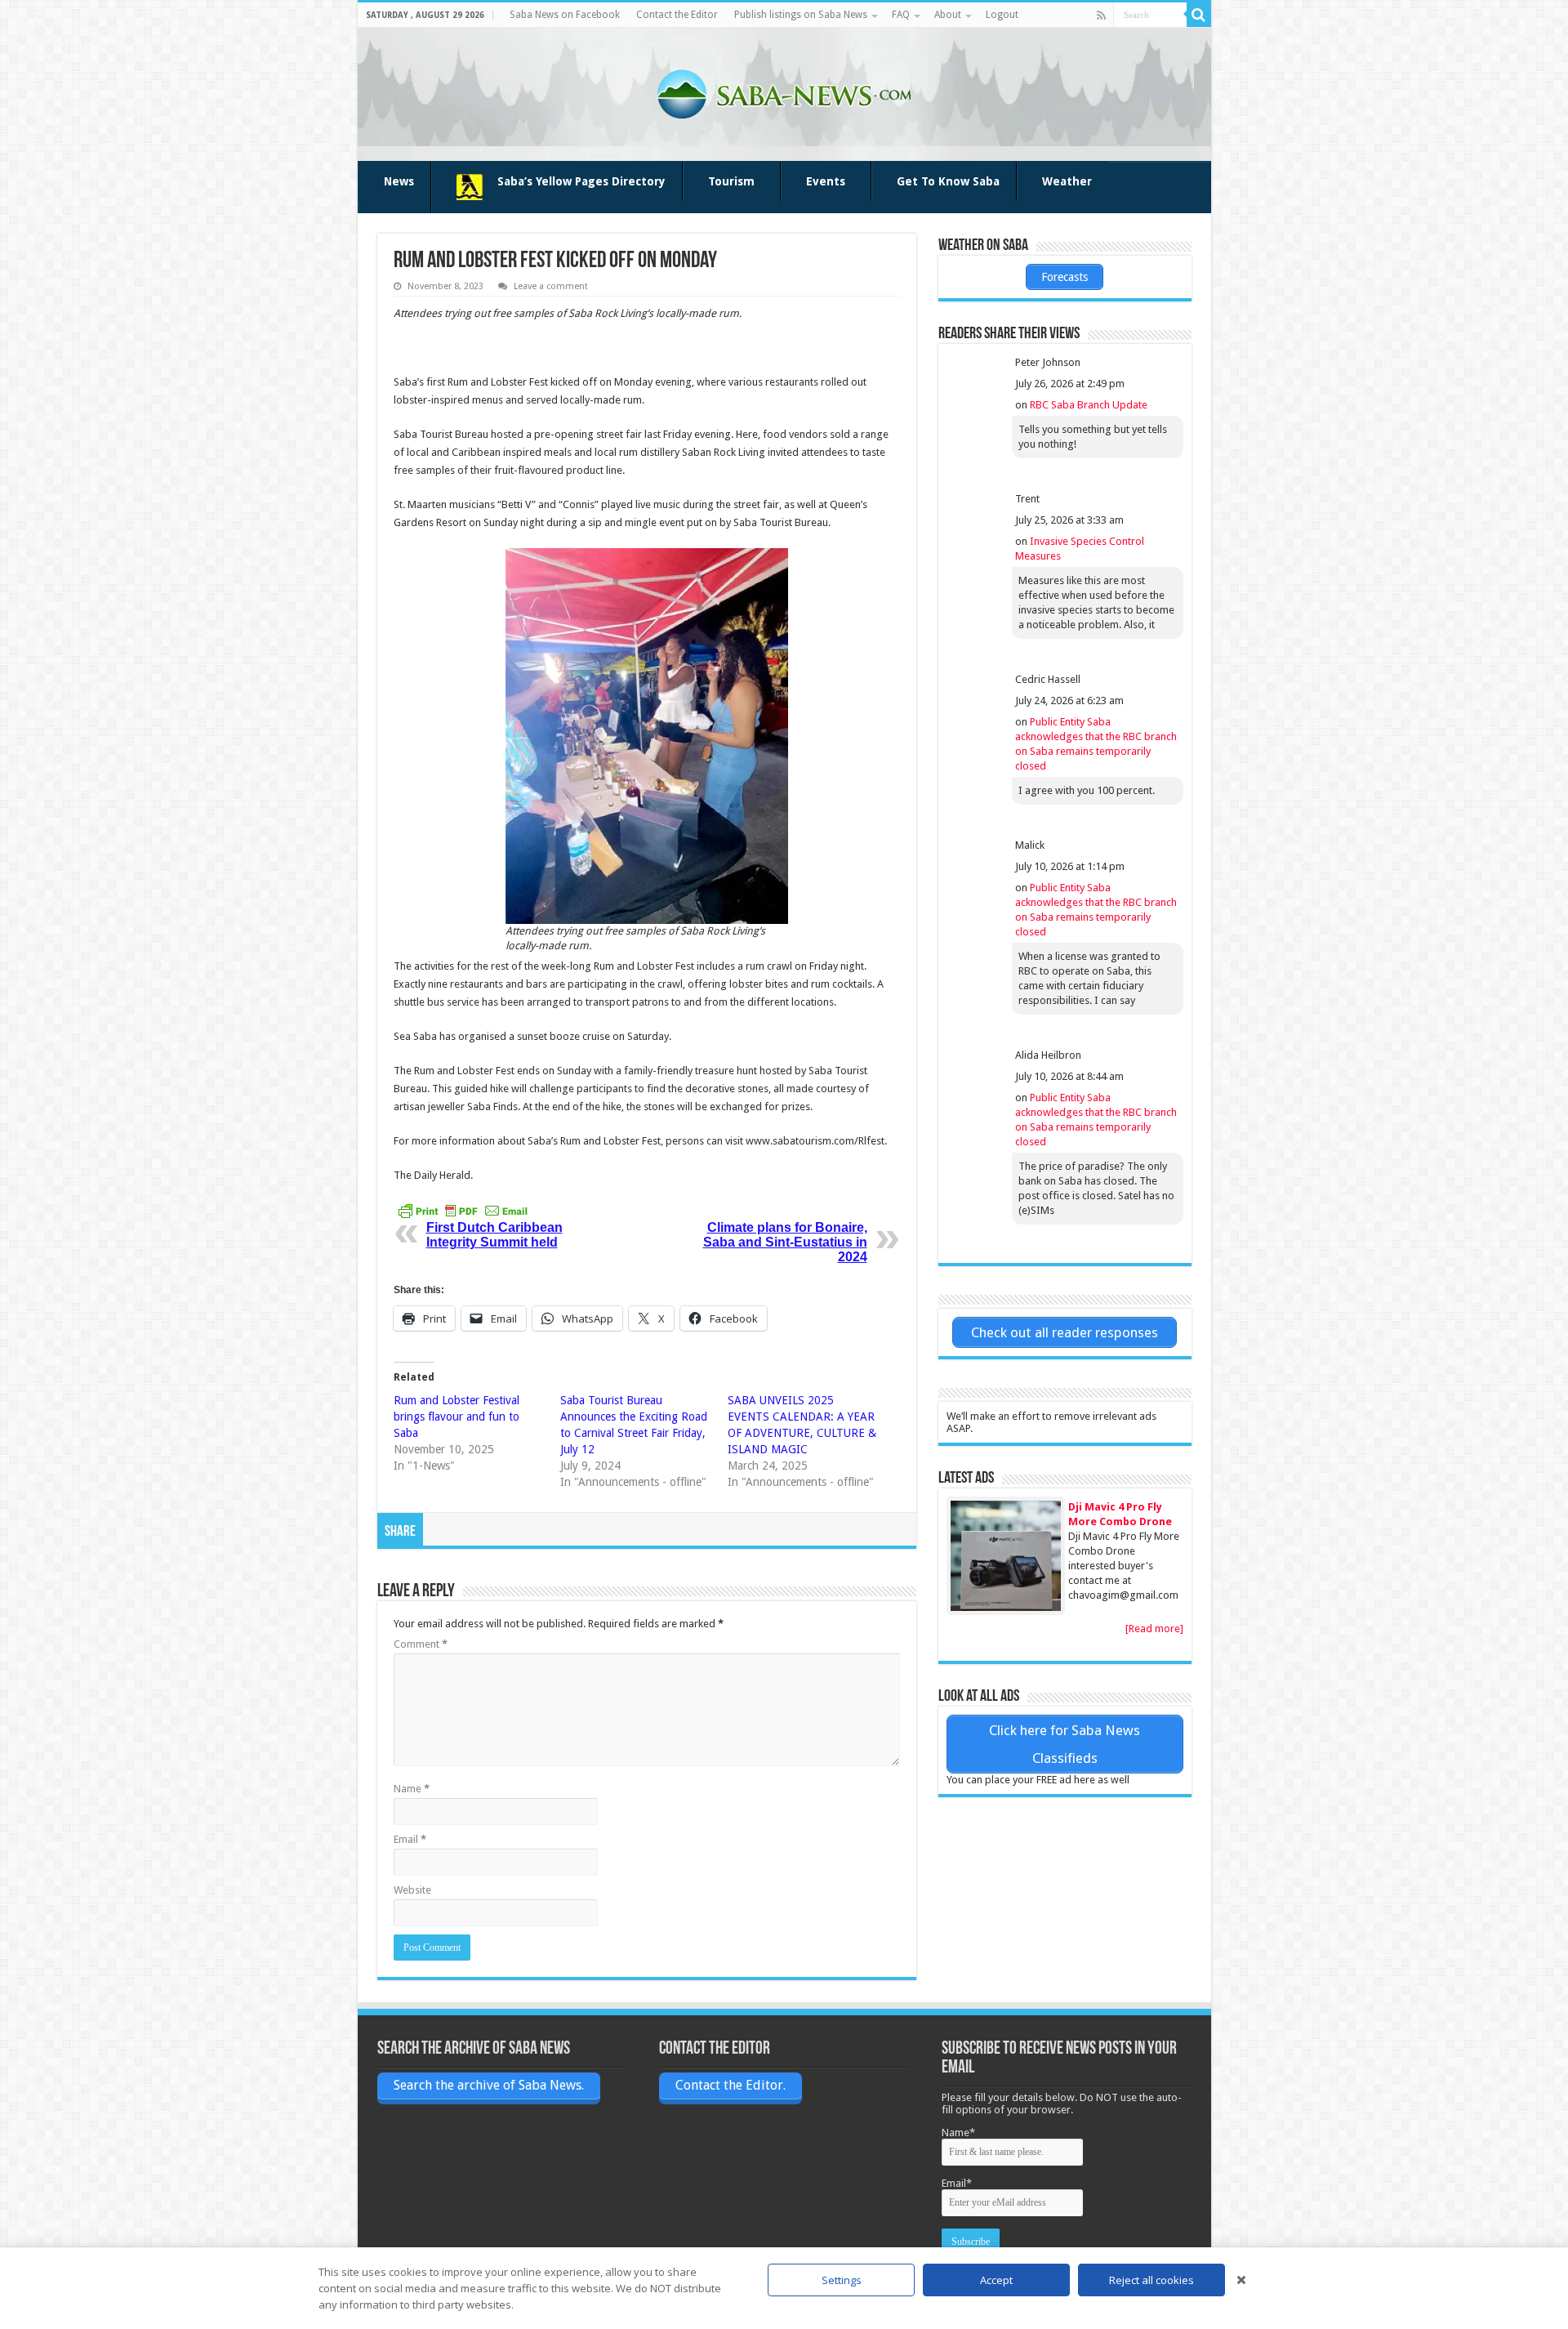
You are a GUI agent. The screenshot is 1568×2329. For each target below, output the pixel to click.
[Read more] (1154, 1629)
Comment (421, 1644)
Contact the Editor (677, 15)
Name (412, 1789)
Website (412, 1890)
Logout (1002, 15)
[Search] (1199, 15)
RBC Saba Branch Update (1089, 405)
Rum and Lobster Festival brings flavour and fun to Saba (457, 1417)
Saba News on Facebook (565, 15)
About (948, 15)
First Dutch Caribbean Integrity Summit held (494, 1235)
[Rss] (1101, 16)
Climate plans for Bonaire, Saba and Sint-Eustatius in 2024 (785, 1242)
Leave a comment (551, 286)
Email (410, 1839)
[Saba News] (784, 91)
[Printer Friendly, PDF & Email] (463, 1211)
